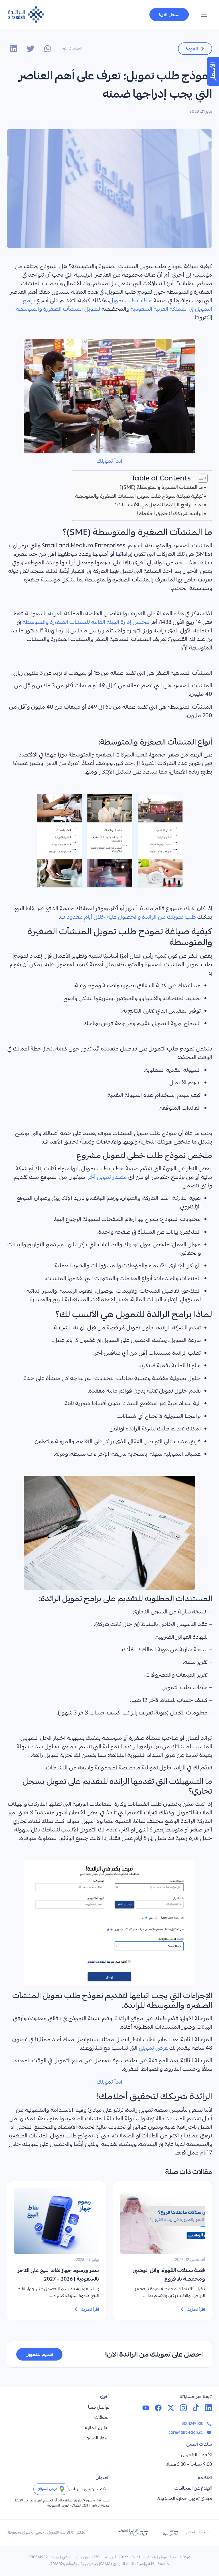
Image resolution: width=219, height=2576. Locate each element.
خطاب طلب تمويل (131, 301)
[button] (204, 16)
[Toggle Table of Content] (200, 478)
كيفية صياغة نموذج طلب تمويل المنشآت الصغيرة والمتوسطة (139, 496)
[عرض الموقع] (62, 2489)
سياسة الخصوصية (171, 2533)
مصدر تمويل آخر (107, 1178)
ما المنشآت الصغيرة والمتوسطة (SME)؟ (161, 487)
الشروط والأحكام (198, 2533)
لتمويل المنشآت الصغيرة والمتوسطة (58, 310)
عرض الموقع (48, 2489)
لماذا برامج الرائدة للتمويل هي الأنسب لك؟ (159, 504)
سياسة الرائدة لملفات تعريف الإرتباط (133, 2533)
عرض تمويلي (153, 2049)
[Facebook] (158, 2408)
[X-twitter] (171, 2408)
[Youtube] (146, 2408)
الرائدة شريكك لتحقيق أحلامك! (170, 513)
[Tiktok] (196, 2408)
